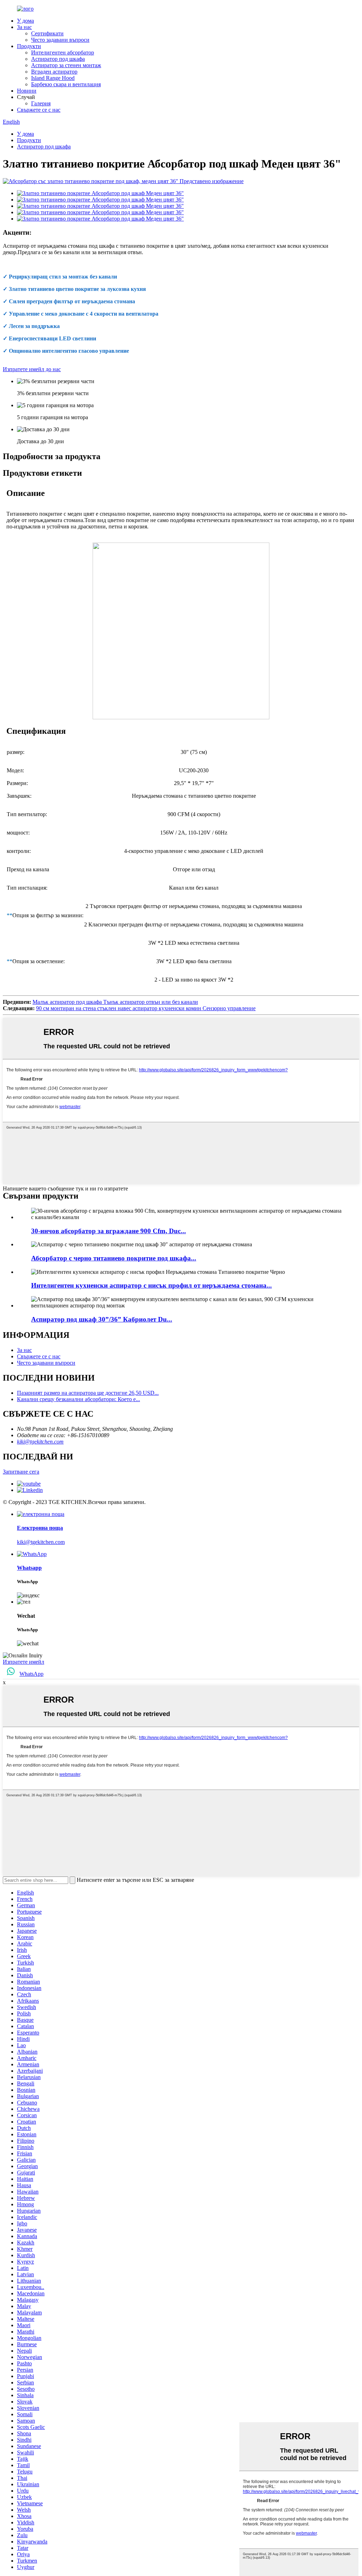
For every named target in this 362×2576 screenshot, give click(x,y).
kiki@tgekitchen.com (40, 1442)
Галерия (41, 103)
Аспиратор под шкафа (58, 59)
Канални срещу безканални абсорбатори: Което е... (78, 1399)
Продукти (29, 46)
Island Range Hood (53, 78)
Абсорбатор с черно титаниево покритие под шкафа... (114, 1258)
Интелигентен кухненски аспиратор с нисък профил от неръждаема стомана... (151, 1285)
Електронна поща (40, 1528)
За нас (24, 27)
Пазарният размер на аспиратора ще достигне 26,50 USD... (88, 1393)
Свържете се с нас (39, 110)
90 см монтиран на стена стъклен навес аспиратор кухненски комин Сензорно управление (146, 1008)
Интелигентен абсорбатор (63, 52)
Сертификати (47, 33)
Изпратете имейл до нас (32, 369)
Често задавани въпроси (60, 40)
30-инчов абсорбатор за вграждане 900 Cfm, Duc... (109, 1231)
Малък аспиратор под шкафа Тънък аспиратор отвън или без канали (115, 1002)
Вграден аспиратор (54, 72)
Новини (27, 91)
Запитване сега (21, 1472)
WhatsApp (31, 1674)
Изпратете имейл (24, 1662)
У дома (25, 21)
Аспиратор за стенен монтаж (66, 65)
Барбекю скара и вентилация (66, 84)
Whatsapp (29, 1568)
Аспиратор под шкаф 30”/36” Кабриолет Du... (102, 1319)
